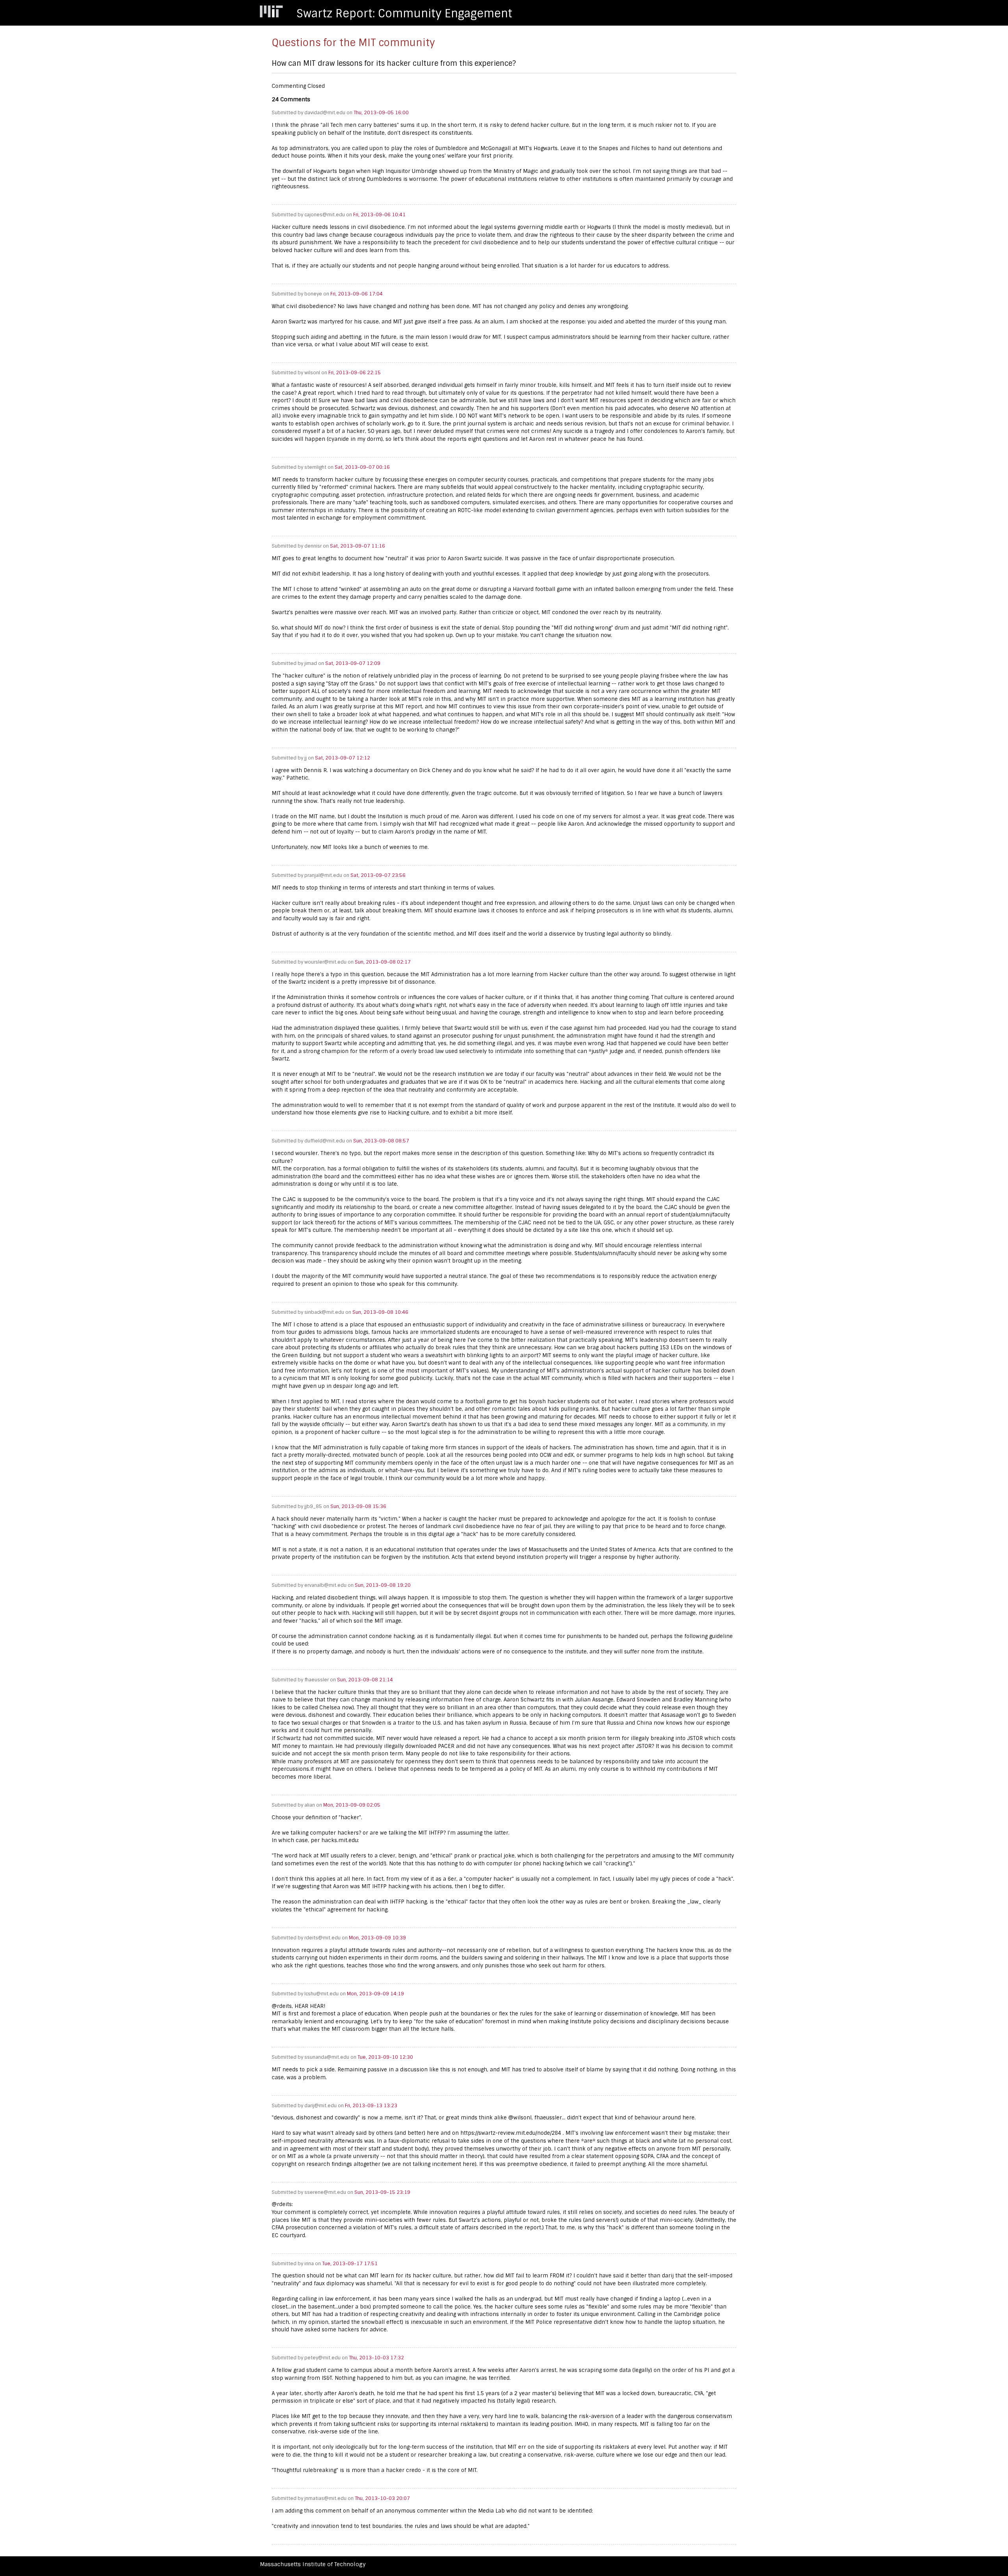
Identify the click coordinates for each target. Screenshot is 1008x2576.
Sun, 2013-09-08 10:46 (380, 1312)
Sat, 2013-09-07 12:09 (353, 663)
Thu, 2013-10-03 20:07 (382, 2498)
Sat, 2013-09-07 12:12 (343, 758)
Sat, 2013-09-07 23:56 (378, 875)
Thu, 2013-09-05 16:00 (381, 113)
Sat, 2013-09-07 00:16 (362, 467)
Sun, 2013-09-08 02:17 (383, 962)
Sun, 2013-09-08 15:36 (358, 1506)
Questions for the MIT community (353, 43)
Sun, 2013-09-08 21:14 (365, 1680)
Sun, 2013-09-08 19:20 (383, 1585)
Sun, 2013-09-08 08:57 (381, 1141)
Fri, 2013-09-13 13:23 (371, 2106)
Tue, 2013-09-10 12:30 (385, 2057)
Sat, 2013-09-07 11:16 (358, 546)
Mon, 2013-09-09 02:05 (352, 1805)
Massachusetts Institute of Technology (313, 2564)
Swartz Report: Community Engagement (404, 14)
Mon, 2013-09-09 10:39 (377, 1938)
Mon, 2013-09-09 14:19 (375, 1994)
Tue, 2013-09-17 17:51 (350, 2264)
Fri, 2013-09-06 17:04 (357, 294)
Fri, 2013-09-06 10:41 (379, 215)
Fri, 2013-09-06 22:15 (355, 373)
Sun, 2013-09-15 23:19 (382, 2192)
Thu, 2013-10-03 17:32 (376, 2358)
